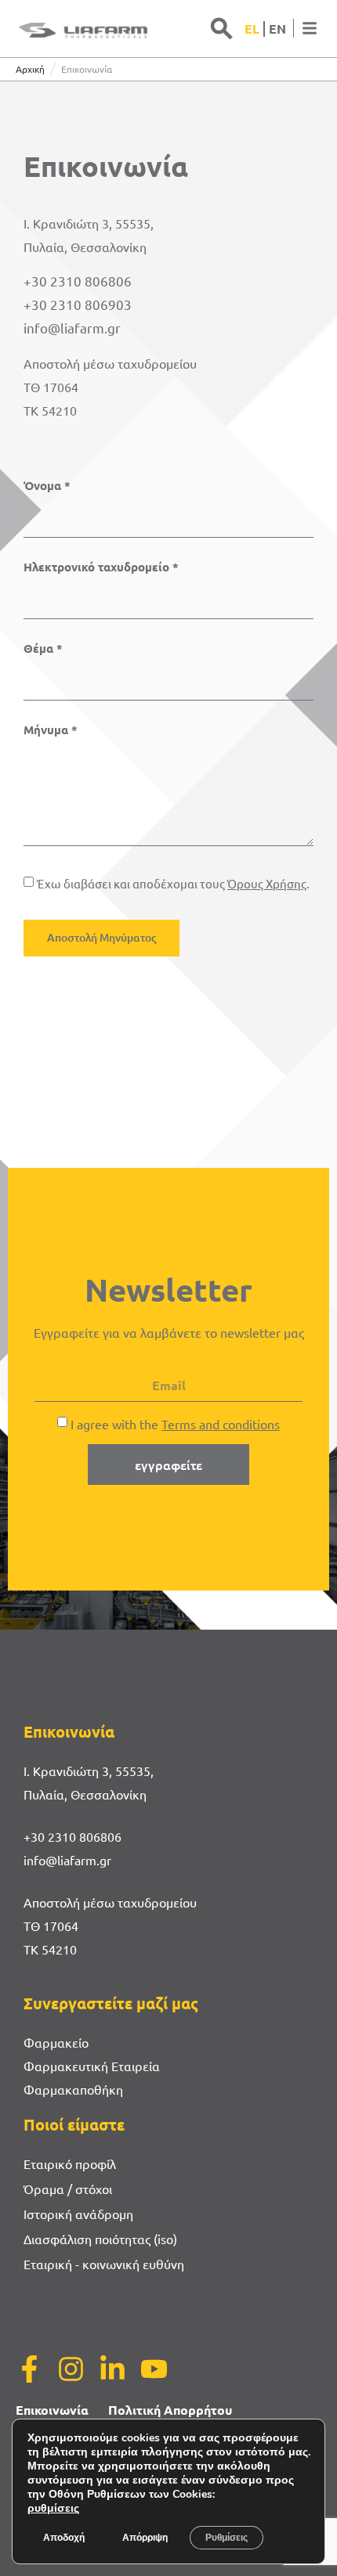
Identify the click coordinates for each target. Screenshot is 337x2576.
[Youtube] (154, 2369)
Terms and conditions (221, 1424)
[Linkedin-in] (112, 2369)
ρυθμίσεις (53, 2509)
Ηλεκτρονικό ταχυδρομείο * (101, 567)
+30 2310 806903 (78, 304)
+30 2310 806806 (78, 281)
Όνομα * (47, 486)
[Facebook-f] (29, 2369)
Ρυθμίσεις (226, 2538)
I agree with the (175, 1424)
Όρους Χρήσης (267, 883)
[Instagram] (71, 2369)
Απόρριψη (145, 2538)
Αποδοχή (64, 2538)
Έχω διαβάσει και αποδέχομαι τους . (173, 883)
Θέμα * (43, 649)
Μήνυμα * (51, 730)
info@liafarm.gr (72, 328)
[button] (222, 28)
